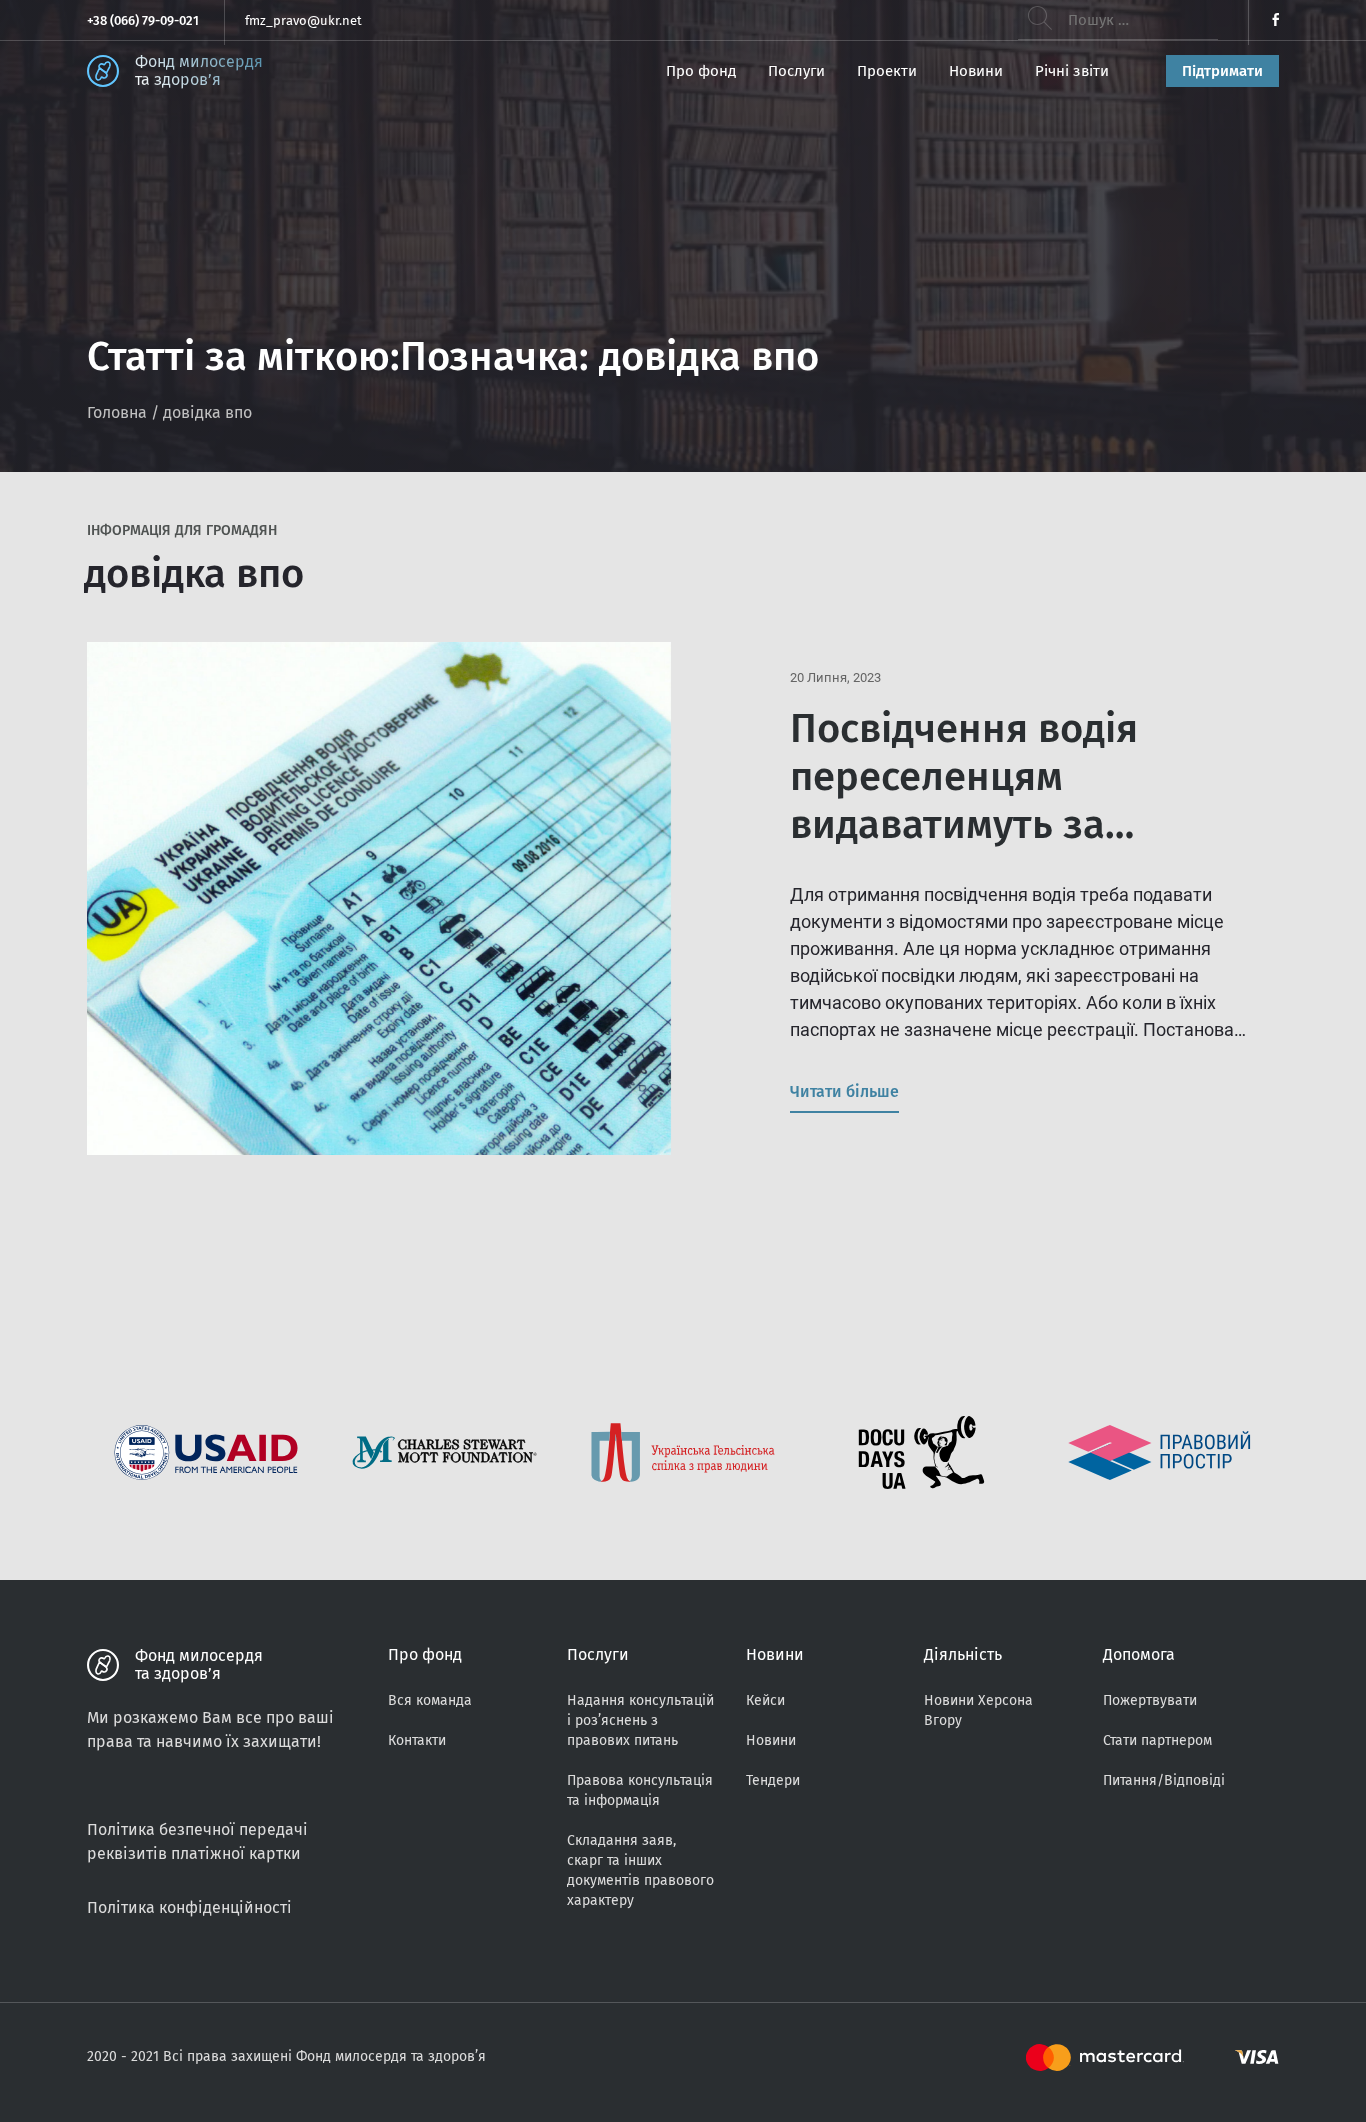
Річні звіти (1072, 71)
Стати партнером (1157, 1740)
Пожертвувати (1150, 1700)
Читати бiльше (844, 1091)
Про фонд (701, 71)
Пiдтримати (1222, 71)
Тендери (773, 1780)
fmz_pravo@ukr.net (303, 20)
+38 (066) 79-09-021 (143, 20)
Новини (976, 71)
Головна (117, 412)
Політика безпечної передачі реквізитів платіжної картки (197, 1841)
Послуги (796, 71)
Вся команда (430, 1700)
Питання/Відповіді (1164, 1780)
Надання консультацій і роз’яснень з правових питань (640, 1720)
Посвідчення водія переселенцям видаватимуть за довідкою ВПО (964, 801)
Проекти (887, 71)
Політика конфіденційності (189, 1907)
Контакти (417, 1740)
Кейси (765, 1700)
